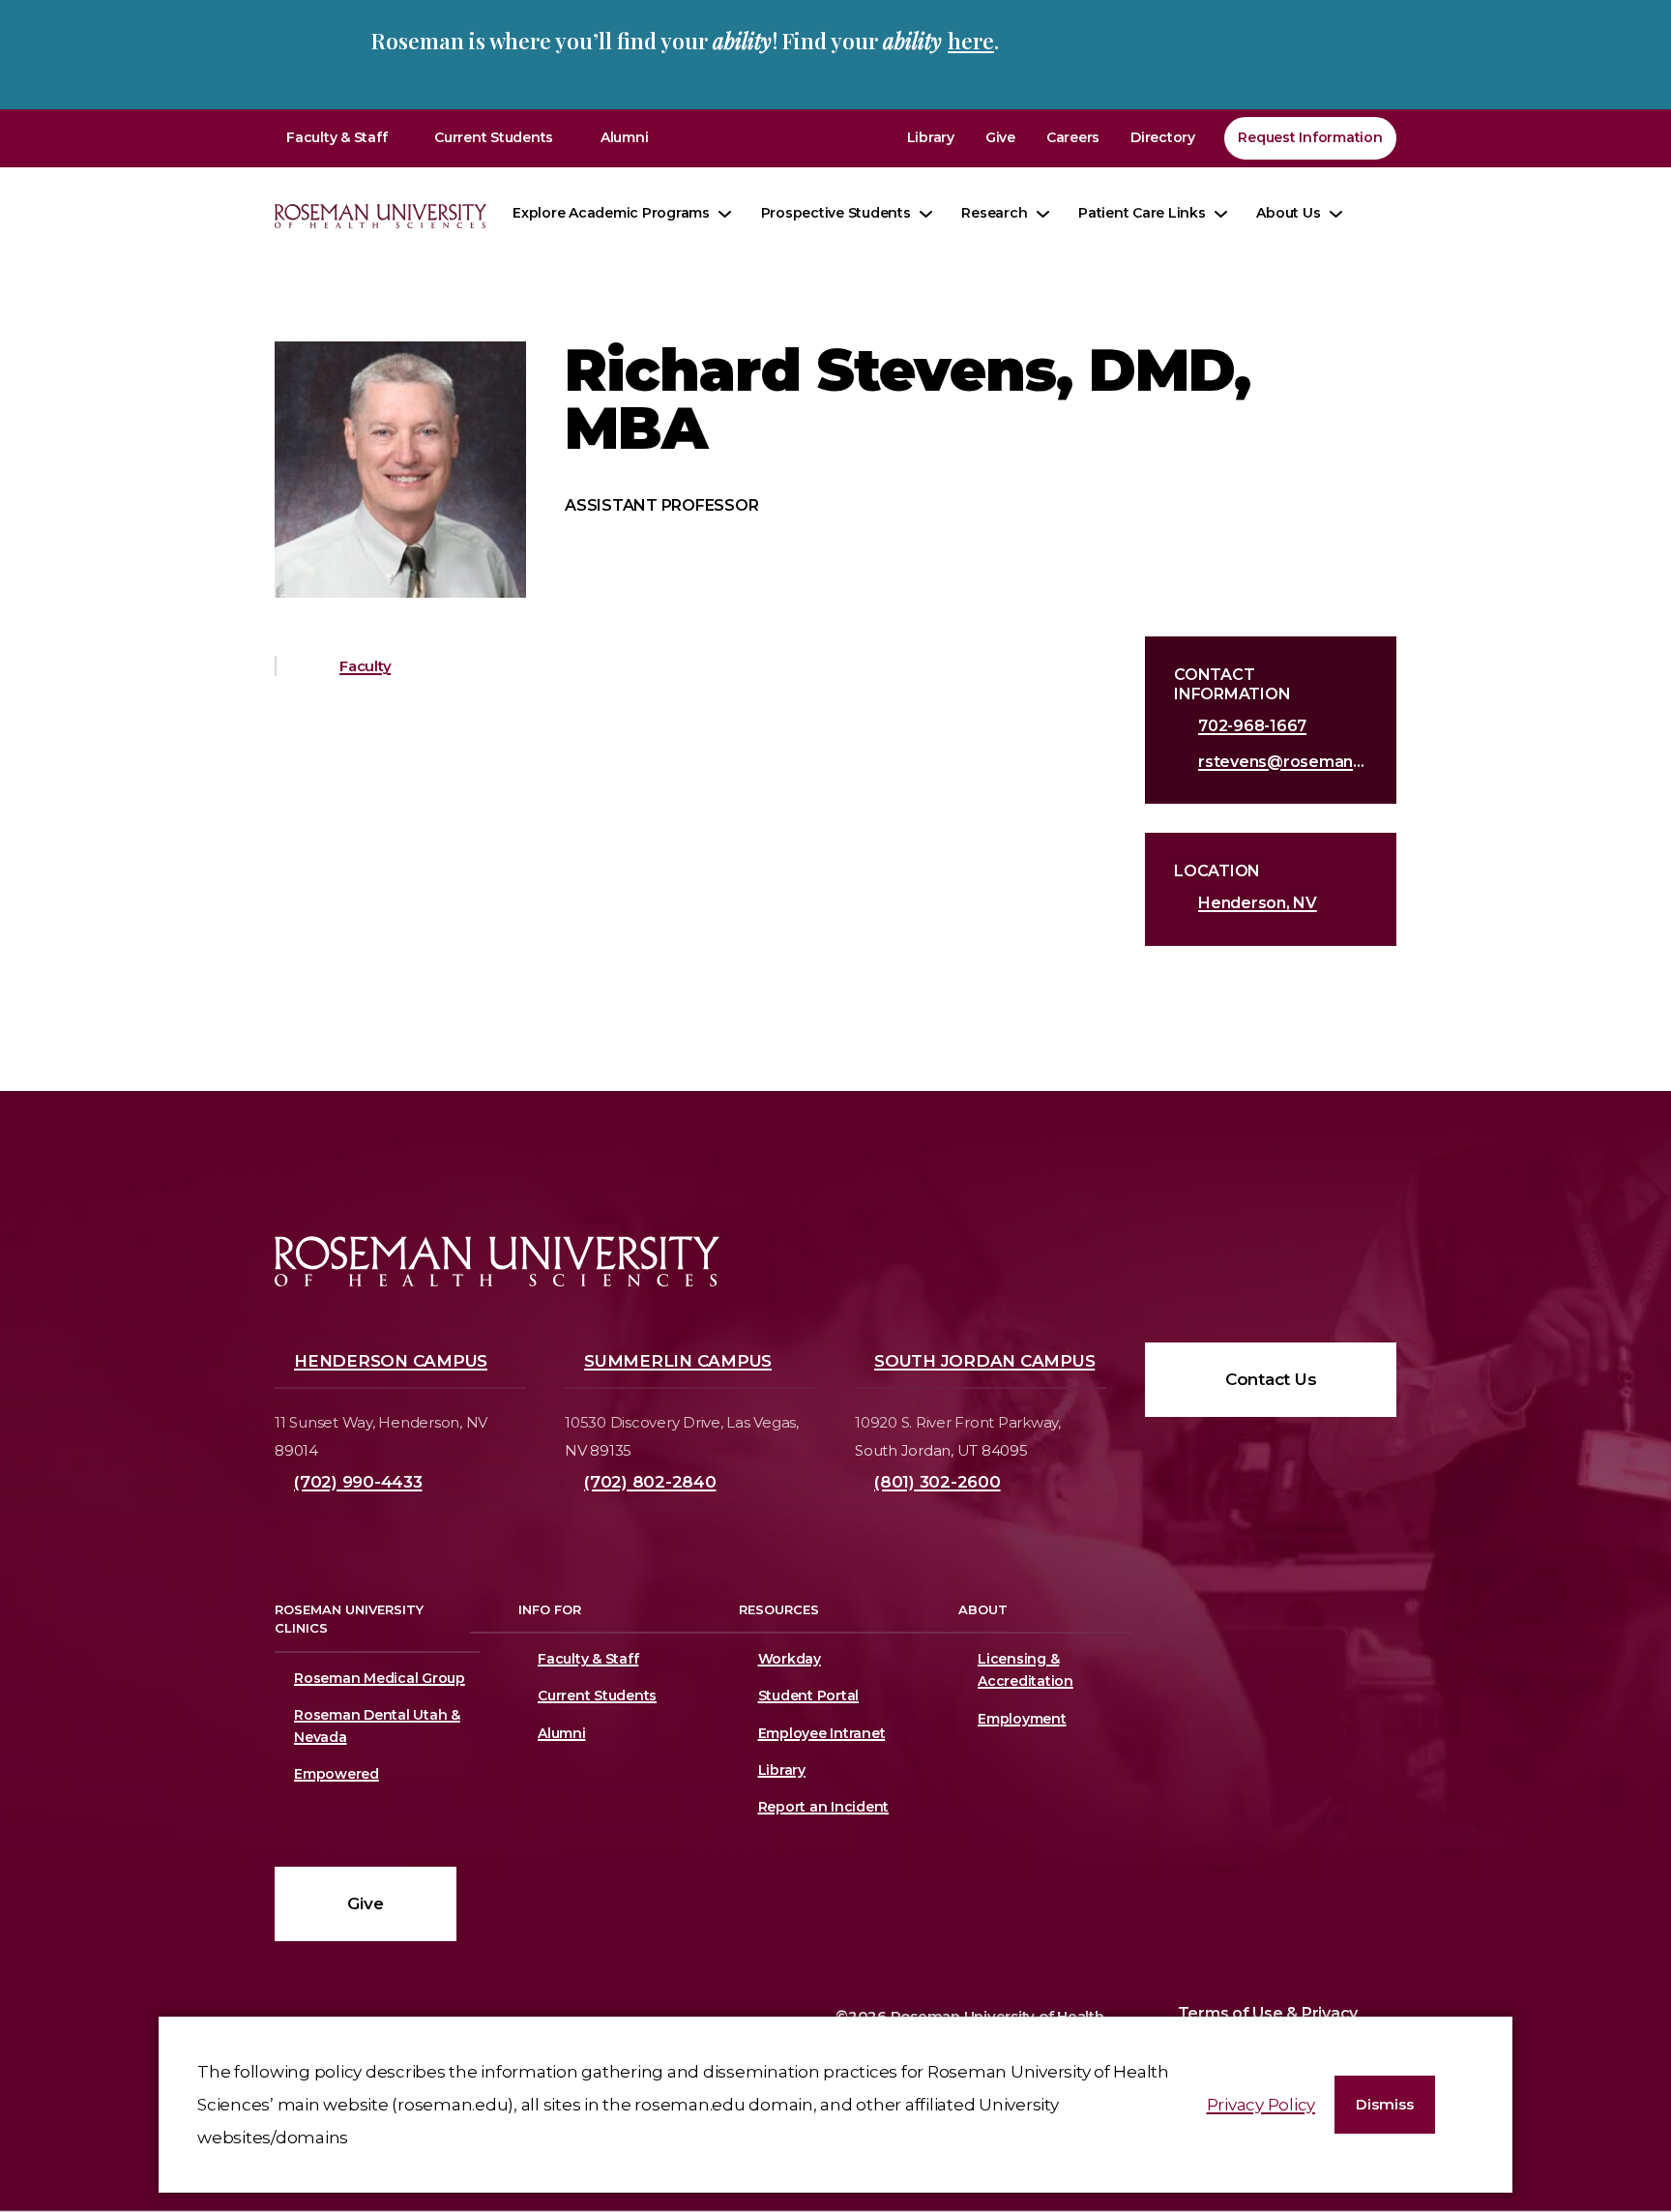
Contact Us (1271, 1379)
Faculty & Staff (337, 137)
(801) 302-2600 (938, 1482)
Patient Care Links (1142, 213)
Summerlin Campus (678, 1361)
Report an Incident (824, 1807)
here (971, 41)
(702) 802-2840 (650, 1482)
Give (1000, 137)
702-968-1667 (1252, 726)
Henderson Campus (391, 1361)
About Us (1288, 213)
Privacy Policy (1261, 2105)
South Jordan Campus (984, 1361)
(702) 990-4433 (358, 1482)
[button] (1385, 2105)
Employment (1022, 1719)
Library (931, 137)
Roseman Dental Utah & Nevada (377, 1726)
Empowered (337, 1774)
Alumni (625, 137)
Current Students (494, 137)
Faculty (365, 666)
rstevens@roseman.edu (1283, 762)
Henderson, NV (1258, 903)
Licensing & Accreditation (1022, 1670)
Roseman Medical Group (380, 1678)
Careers (1073, 137)
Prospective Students (836, 213)
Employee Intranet (822, 1733)
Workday (790, 1659)
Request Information (1310, 137)
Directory (1163, 137)
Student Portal (809, 1696)
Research (994, 213)
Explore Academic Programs (611, 213)
